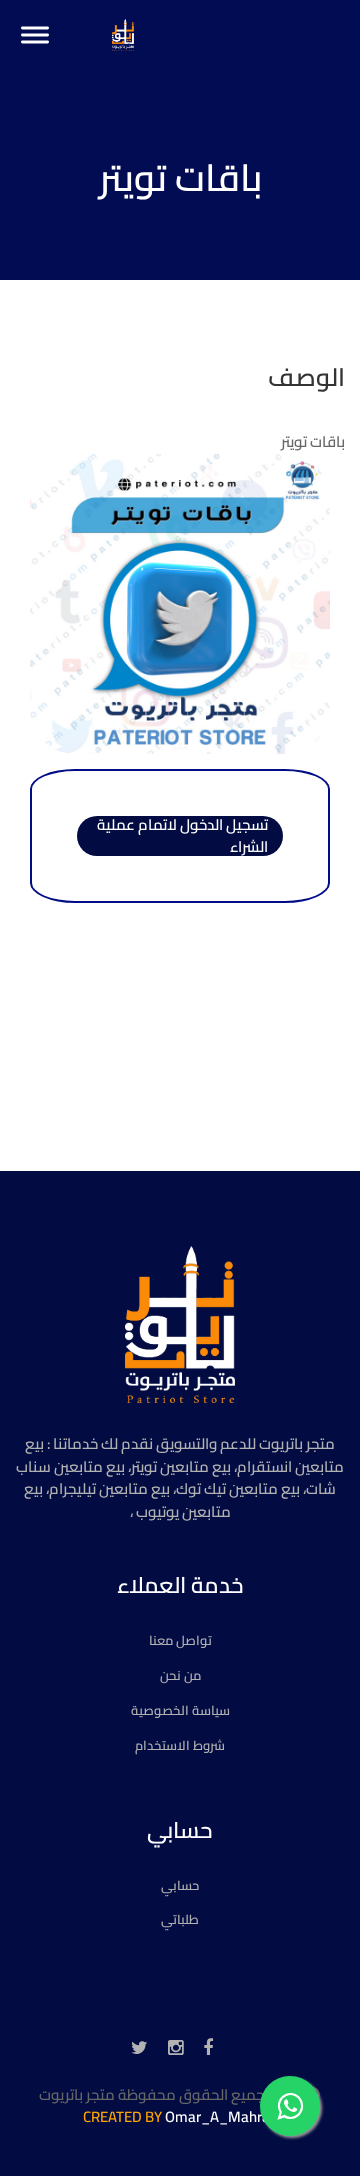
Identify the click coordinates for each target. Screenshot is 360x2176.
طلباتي (180, 1919)
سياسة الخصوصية (180, 1710)
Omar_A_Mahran (221, 2116)
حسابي (180, 1885)
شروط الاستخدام (180, 1745)
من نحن (180, 1675)
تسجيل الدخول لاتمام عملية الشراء (182, 836)
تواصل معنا (180, 1640)
